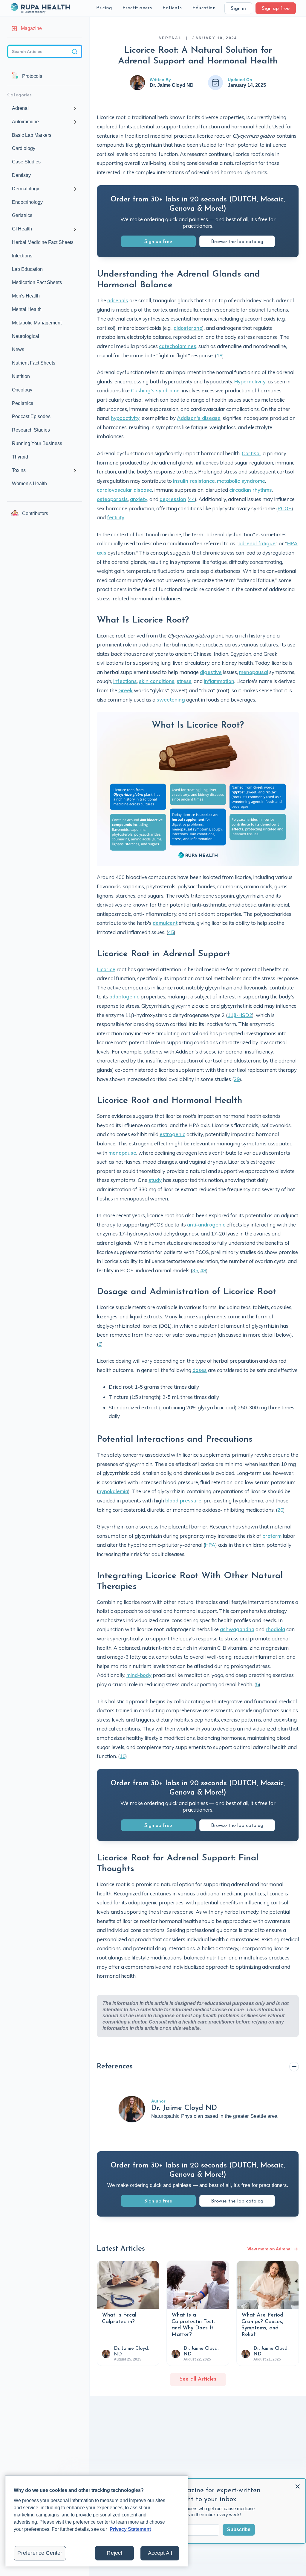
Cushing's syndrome (155, 390)
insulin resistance (194, 481)
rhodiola (275, 1629)
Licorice (106, 969)
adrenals (118, 300)
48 (203, 1270)
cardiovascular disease (124, 490)
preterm (272, 1536)
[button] (104, 8)
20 (280, 1510)
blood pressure (183, 1500)
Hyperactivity (250, 381)
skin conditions (157, 681)
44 (192, 499)
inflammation (219, 681)
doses (200, 1370)
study (155, 1180)
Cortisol (251, 453)
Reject (114, 2553)
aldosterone (188, 328)
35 (195, 1270)
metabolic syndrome (241, 481)
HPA (210, 1545)
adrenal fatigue (257, 543)
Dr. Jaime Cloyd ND (172, 85)
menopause (122, 1153)
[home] (40, 8)
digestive (211, 672)
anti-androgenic (206, 1225)
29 (237, 1079)
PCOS (285, 508)
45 (171, 932)
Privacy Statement (130, 2529)
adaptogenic (124, 996)
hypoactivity (125, 418)
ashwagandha (237, 1629)
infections (125, 681)
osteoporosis (112, 499)
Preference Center (40, 2553)
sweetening (171, 700)
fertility (116, 517)
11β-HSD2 (240, 1015)
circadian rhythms (251, 490)
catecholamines (178, 346)
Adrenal (170, 38)
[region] (97, 2521)
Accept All (160, 2553)
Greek (126, 690)
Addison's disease (199, 418)
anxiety (139, 499)
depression (173, 499)
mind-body (139, 1675)
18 (219, 355)
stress (184, 681)
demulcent (165, 923)
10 (123, 1756)
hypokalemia (113, 1491)
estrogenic (172, 1134)
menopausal (254, 672)
